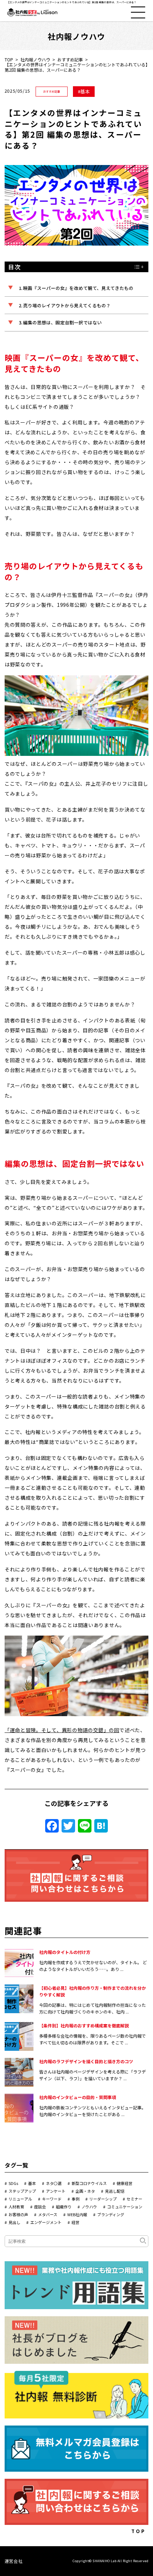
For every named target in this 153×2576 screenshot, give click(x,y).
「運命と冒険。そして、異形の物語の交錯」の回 (62, 1730)
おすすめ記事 (70, 59)
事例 (75, 2199)
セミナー (134, 2199)
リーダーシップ (103, 2199)
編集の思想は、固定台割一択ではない (62, 322)
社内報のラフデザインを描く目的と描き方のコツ (86, 2061)
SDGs (13, 2183)
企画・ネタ (85, 2191)
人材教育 (16, 2207)
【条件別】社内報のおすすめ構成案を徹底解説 (84, 2025)
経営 (75, 2222)
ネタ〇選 (54, 2183)
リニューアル (20, 2199)
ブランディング (111, 2214)
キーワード (52, 2199)
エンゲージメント (46, 2222)
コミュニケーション (125, 2207)
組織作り (64, 2207)
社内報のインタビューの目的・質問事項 (78, 2097)
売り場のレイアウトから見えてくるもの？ (67, 305)
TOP (9, 59)
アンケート (56, 2191)
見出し (14, 2222)
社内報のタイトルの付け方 (65, 1952)
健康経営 (125, 2183)
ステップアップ (22, 2191)
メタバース (48, 2214)
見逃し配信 (115, 2191)
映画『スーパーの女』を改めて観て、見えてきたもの (78, 288)
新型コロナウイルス (89, 2183)
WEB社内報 (77, 2214)
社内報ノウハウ (35, 59)
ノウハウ (89, 2207)
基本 (85, 91)
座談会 (40, 2207)
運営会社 (14, 2561)
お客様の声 (18, 2214)
